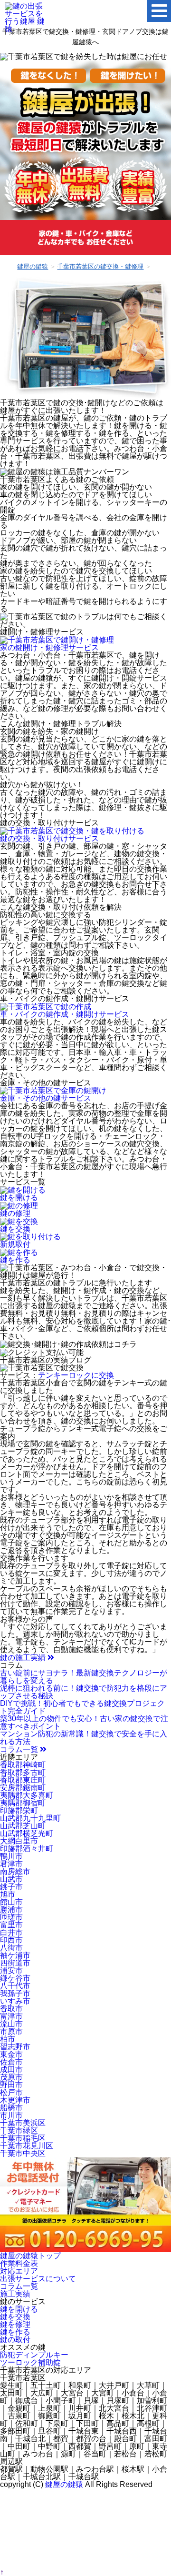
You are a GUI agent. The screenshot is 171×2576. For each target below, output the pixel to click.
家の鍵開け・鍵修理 (49, 647)
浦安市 (11, 1970)
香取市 (11, 2009)
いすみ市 (15, 2001)
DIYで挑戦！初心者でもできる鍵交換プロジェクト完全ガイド (82, 1707)
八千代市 (15, 1986)
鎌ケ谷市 (15, 1978)
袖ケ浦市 (15, 1955)
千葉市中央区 (23, 2153)
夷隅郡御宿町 (23, 1803)
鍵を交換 (15, 2317)
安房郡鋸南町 (23, 1788)
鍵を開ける (19, 2309)
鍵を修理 (15, 2324)
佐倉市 (11, 2062)
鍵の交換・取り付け (49, 838)
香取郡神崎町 (23, 1765)
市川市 (11, 2115)
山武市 (11, 1879)
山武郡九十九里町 (30, 1818)
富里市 (11, 1925)
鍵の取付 (15, 2340)
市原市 (11, 2031)
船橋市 (11, 2108)
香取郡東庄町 (23, 1780)
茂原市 (11, 2077)
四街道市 (15, 1963)
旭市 (8, 1894)
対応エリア (19, 2271)
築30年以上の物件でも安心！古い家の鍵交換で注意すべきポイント (84, 1722)
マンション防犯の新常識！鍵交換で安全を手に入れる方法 (84, 1738)
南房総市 (15, 1871)
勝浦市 (11, 1909)
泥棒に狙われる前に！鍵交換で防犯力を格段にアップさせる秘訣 (84, 1692)
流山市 (11, 2024)
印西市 (11, 1940)
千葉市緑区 (19, 2130)
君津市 (11, 1864)
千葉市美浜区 (23, 2123)
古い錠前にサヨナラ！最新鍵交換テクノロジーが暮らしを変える (84, 1677)
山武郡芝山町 (23, 1826)
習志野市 (15, 2047)
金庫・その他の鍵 (46, 1098)
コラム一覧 (20, 1749)
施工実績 (15, 2294)
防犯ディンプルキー (34, 2355)
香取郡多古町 (23, 1772)
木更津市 (15, 2100)
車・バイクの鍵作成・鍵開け (65, 1014)
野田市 (11, 2085)
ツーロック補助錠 (30, 2362)
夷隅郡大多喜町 (27, 1795)
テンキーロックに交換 (76, 1375)
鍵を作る (15, 2332)
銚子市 (11, 1887)
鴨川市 (11, 1856)
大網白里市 (19, 1841)
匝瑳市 (11, 1917)
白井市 (11, 1932)
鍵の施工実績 (24, 1658)
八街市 (11, 1948)
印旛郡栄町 (19, 1810)
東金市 (11, 2054)
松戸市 (11, 2092)
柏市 (8, 2039)
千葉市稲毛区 (23, 2138)
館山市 (11, 1902)
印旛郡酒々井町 (27, 1849)
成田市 (11, 2070)
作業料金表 (19, 2263)
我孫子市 (15, 1993)
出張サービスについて (38, 2279)
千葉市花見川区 (27, 2146)
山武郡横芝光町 (27, 1833)
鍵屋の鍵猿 (64, 2484)
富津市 (11, 2016)
